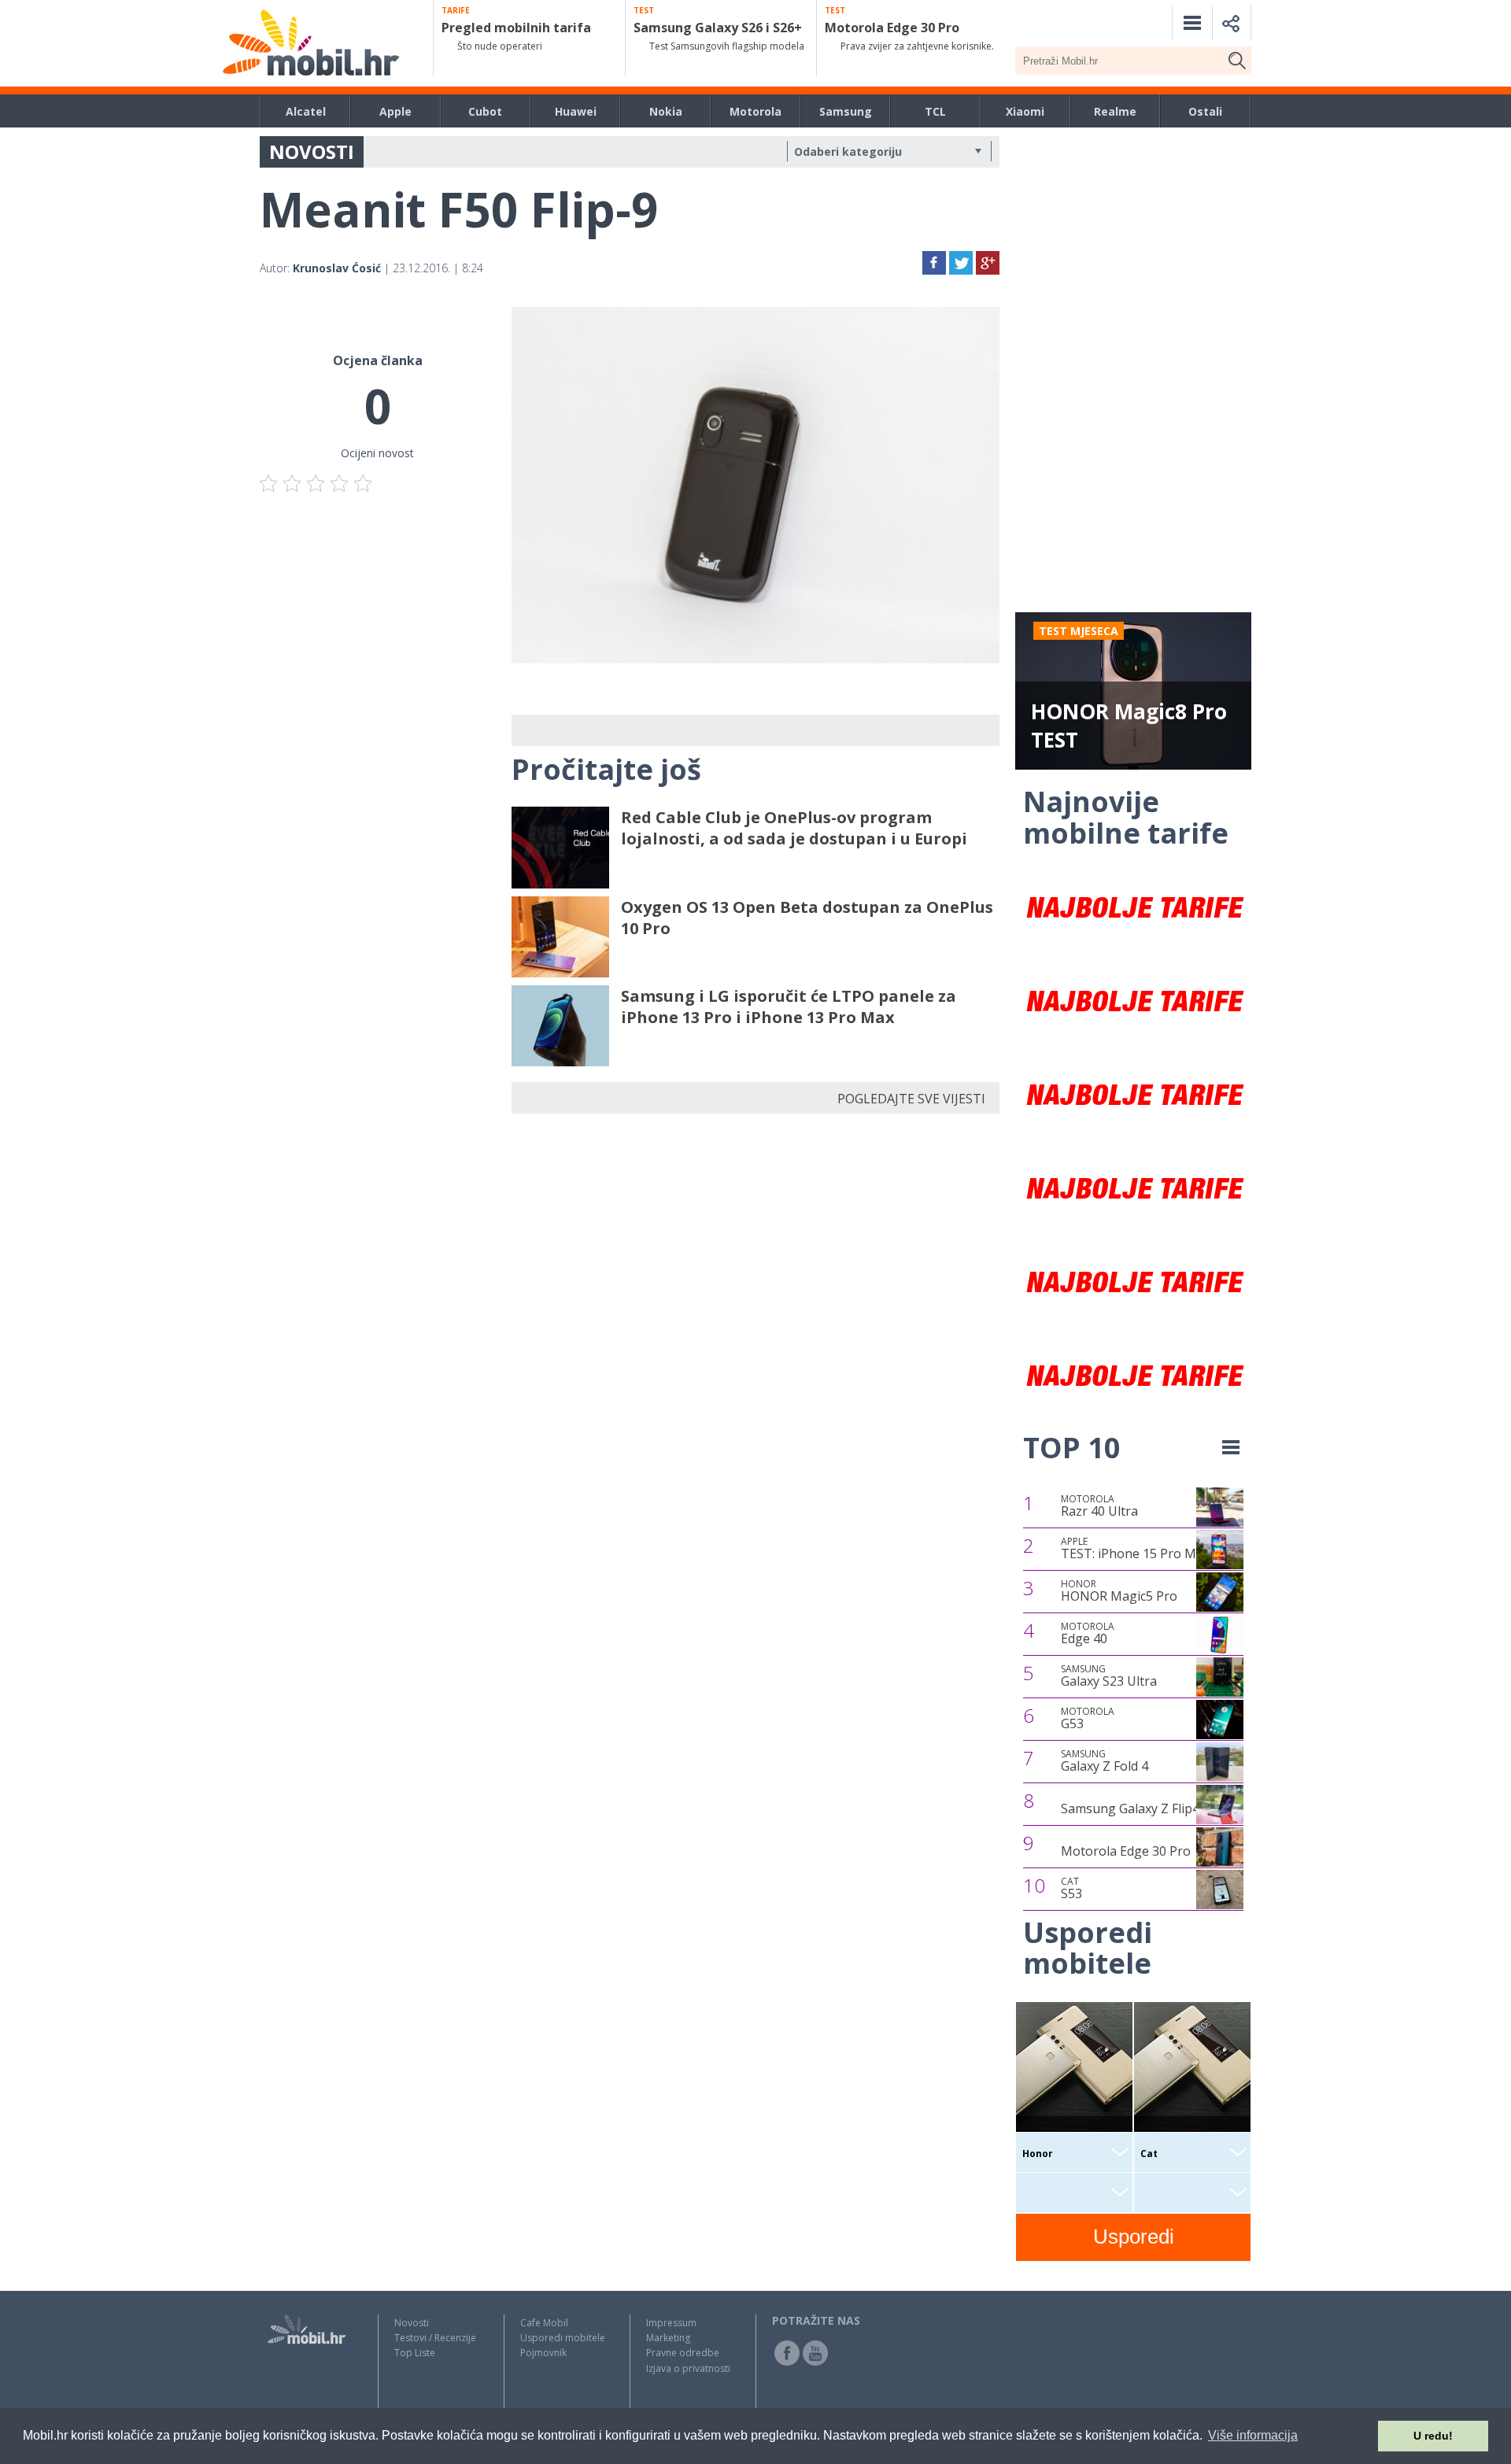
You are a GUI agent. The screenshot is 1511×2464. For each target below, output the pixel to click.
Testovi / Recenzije (435, 2338)
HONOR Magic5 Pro (1119, 1591)
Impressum (671, 2323)
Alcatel (306, 111)
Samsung (846, 111)
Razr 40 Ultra (1099, 1506)
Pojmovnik (543, 2353)
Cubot (485, 111)
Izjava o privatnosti (688, 2368)
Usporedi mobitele (563, 2338)
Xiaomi (1025, 111)
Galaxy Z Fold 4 (1105, 1761)
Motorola (755, 111)
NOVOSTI (312, 151)
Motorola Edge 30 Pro (1126, 1851)
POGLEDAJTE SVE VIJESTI (911, 1099)
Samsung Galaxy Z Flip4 (1130, 1808)
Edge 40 (1088, 1634)
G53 (1088, 1719)
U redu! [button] (1433, 2436)
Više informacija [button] (1253, 2435)
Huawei (576, 111)
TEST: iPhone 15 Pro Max (1135, 1549)
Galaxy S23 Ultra (1109, 1676)
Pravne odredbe (683, 2353)
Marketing (668, 2338)
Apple (395, 111)
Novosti (412, 2323)
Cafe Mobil (544, 2323)
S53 (1071, 1889)
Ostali (1205, 111)
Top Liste (415, 2353)
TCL (935, 111)
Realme (1115, 111)
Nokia (666, 111)
